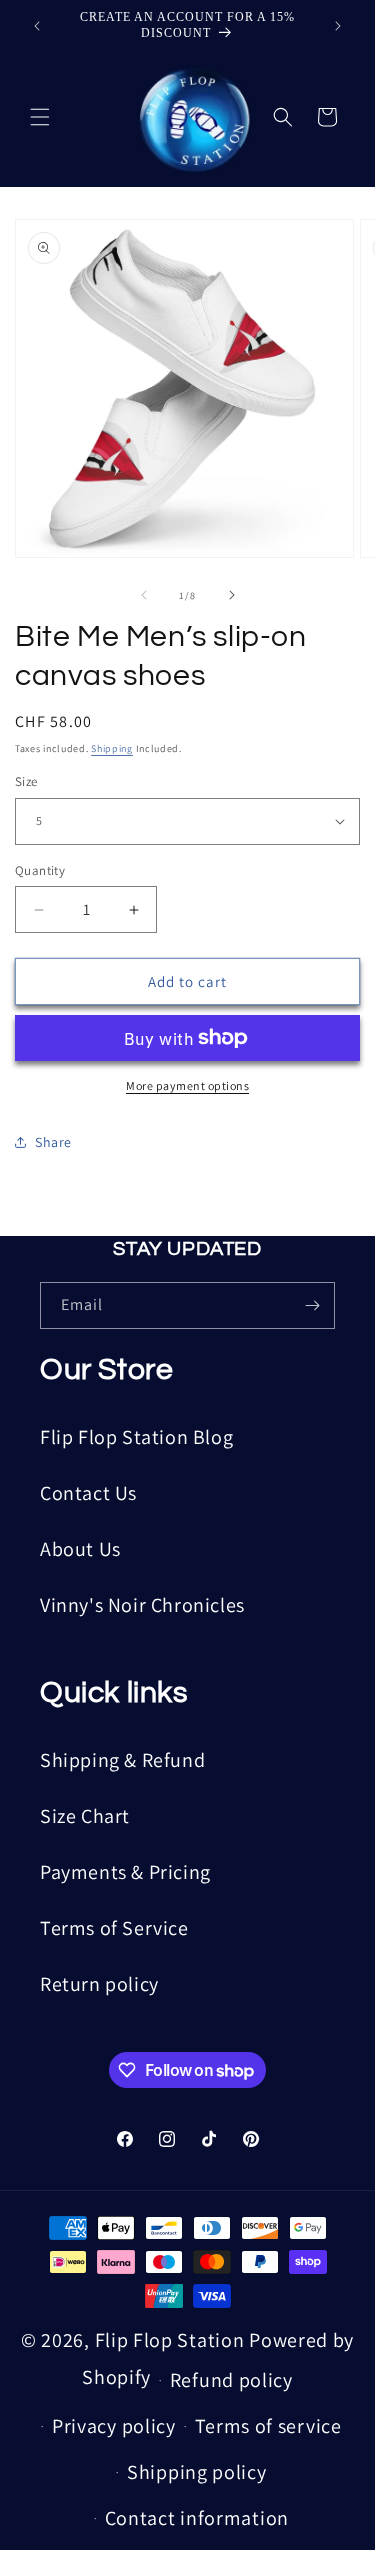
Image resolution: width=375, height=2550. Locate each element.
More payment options (187, 1085)
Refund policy (231, 2380)
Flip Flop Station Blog (136, 1437)
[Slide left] (144, 595)
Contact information (197, 2518)
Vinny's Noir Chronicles (142, 1605)
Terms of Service (114, 1928)
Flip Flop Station (172, 2340)
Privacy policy (114, 2426)
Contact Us (88, 1493)
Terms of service (268, 2426)
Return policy (99, 1984)
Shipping (112, 748)
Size (26, 781)
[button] (40, 117)
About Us (80, 1549)
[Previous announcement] (37, 26)
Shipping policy (197, 2472)
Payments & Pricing (125, 1872)
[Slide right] (232, 595)
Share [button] (53, 1142)
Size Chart (85, 1816)
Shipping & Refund (122, 1760)
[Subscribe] (312, 1305)
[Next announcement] (338, 26)
